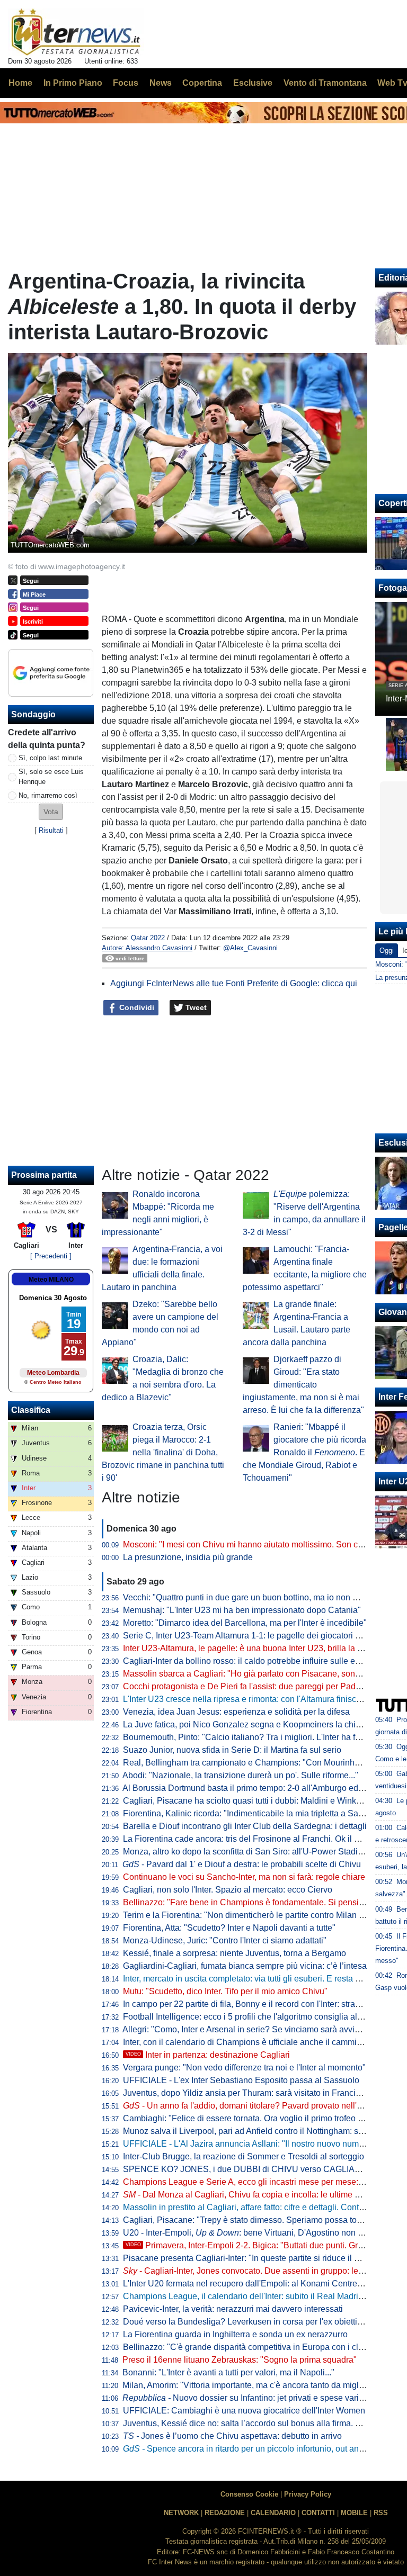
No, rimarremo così (48, 795)
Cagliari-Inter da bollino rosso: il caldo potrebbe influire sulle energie (251, 1661)
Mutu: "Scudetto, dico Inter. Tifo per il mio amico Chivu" (225, 1991)
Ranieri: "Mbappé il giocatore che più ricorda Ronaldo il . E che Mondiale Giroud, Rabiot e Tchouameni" (304, 1452)
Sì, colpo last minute (50, 758)
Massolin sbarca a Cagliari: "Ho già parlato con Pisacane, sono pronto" (256, 1674)
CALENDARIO (273, 2513)
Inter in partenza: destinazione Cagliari (208, 2055)
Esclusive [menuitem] (253, 83)
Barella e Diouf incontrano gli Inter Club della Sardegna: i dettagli (245, 1826)
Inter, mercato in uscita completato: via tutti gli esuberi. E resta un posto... (258, 1979)
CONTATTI (318, 2513)
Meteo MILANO (51, 1280)
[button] (51, 812)
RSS (381, 2513)
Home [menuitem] (20, 83)
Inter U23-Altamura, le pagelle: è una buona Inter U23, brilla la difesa (251, 1648)
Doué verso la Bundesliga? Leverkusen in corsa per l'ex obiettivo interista (260, 2322)
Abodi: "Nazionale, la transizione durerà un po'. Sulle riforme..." (240, 1775)
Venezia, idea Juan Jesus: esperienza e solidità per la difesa (236, 1712)
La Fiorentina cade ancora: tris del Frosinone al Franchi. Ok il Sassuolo (256, 1839)
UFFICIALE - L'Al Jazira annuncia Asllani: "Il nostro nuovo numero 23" (254, 2144)
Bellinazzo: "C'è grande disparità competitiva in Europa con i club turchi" (258, 2347)
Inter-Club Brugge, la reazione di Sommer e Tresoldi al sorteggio (244, 2156)
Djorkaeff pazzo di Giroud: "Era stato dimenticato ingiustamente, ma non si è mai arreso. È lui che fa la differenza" (303, 1385)
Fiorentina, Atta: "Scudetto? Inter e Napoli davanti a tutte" (229, 1928)
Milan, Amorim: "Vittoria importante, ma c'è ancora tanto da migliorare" (253, 2385)
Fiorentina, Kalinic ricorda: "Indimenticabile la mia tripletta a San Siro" (253, 1813)
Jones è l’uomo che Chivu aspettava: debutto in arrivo (232, 2436)
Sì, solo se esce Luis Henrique (51, 777)
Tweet (195, 1007)
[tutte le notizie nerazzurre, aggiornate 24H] (76, 32)
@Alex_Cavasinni (250, 948)
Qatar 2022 (148, 938)
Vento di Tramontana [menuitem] (325, 83)
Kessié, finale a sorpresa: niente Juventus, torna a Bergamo (235, 1953)
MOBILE (354, 2513)
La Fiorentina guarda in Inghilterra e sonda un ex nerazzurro (235, 2334)
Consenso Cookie (249, 2494)
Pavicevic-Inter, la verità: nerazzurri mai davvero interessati (233, 2309)
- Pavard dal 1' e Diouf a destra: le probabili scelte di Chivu (242, 1864)
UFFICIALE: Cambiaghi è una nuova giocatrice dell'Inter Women (244, 2411)
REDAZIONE (225, 2513)
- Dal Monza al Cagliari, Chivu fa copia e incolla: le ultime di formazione (264, 2195)
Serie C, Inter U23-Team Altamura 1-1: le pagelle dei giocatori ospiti (249, 1636)
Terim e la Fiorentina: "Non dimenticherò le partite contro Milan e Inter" (254, 1915)
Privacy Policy (308, 2494)
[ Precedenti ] (51, 1256)
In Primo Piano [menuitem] (73, 83)
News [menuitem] (161, 83)
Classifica (31, 1410)
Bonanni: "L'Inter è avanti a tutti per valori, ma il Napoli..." (228, 2372)
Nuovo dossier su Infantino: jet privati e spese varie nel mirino (263, 2398)
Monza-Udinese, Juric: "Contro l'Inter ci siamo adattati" (225, 1940)
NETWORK (181, 2513)
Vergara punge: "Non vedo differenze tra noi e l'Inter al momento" (244, 2068)
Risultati (51, 830)
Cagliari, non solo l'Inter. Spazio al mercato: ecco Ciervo (228, 1890)
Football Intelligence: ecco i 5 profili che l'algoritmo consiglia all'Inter (250, 2017)
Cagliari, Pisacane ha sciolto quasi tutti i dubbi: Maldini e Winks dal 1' (253, 1801)
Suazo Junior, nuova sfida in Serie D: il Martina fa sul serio (232, 1750)
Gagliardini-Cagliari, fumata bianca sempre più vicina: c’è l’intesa (245, 1966)
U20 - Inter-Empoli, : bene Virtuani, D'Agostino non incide (252, 2233)
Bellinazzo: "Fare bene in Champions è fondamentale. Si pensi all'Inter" (257, 1902)
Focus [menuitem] (126, 83)
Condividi (136, 1007)
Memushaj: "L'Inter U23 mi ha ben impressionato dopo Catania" (242, 1610)
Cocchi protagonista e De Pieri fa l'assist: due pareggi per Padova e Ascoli (262, 1686)
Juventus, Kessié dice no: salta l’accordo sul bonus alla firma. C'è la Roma (262, 2423)
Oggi (387, 951)
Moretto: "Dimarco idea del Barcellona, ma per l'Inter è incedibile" (245, 1623)
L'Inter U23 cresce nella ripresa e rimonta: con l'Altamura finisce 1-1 (249, 1699)
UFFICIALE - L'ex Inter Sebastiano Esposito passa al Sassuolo (241, 2080)
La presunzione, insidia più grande (188, 1557)
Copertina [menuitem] (202, 83)
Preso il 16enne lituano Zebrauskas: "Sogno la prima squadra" (240, 2360)
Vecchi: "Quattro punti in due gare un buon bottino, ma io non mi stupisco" (260, 1597)
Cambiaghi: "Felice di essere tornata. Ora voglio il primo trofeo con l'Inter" (260, 2118)
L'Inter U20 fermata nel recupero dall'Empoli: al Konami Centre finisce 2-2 (260, 2284)
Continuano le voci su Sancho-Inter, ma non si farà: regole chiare (244, 1877)
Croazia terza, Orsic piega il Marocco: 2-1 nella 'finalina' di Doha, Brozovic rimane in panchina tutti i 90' (163, 1452)
